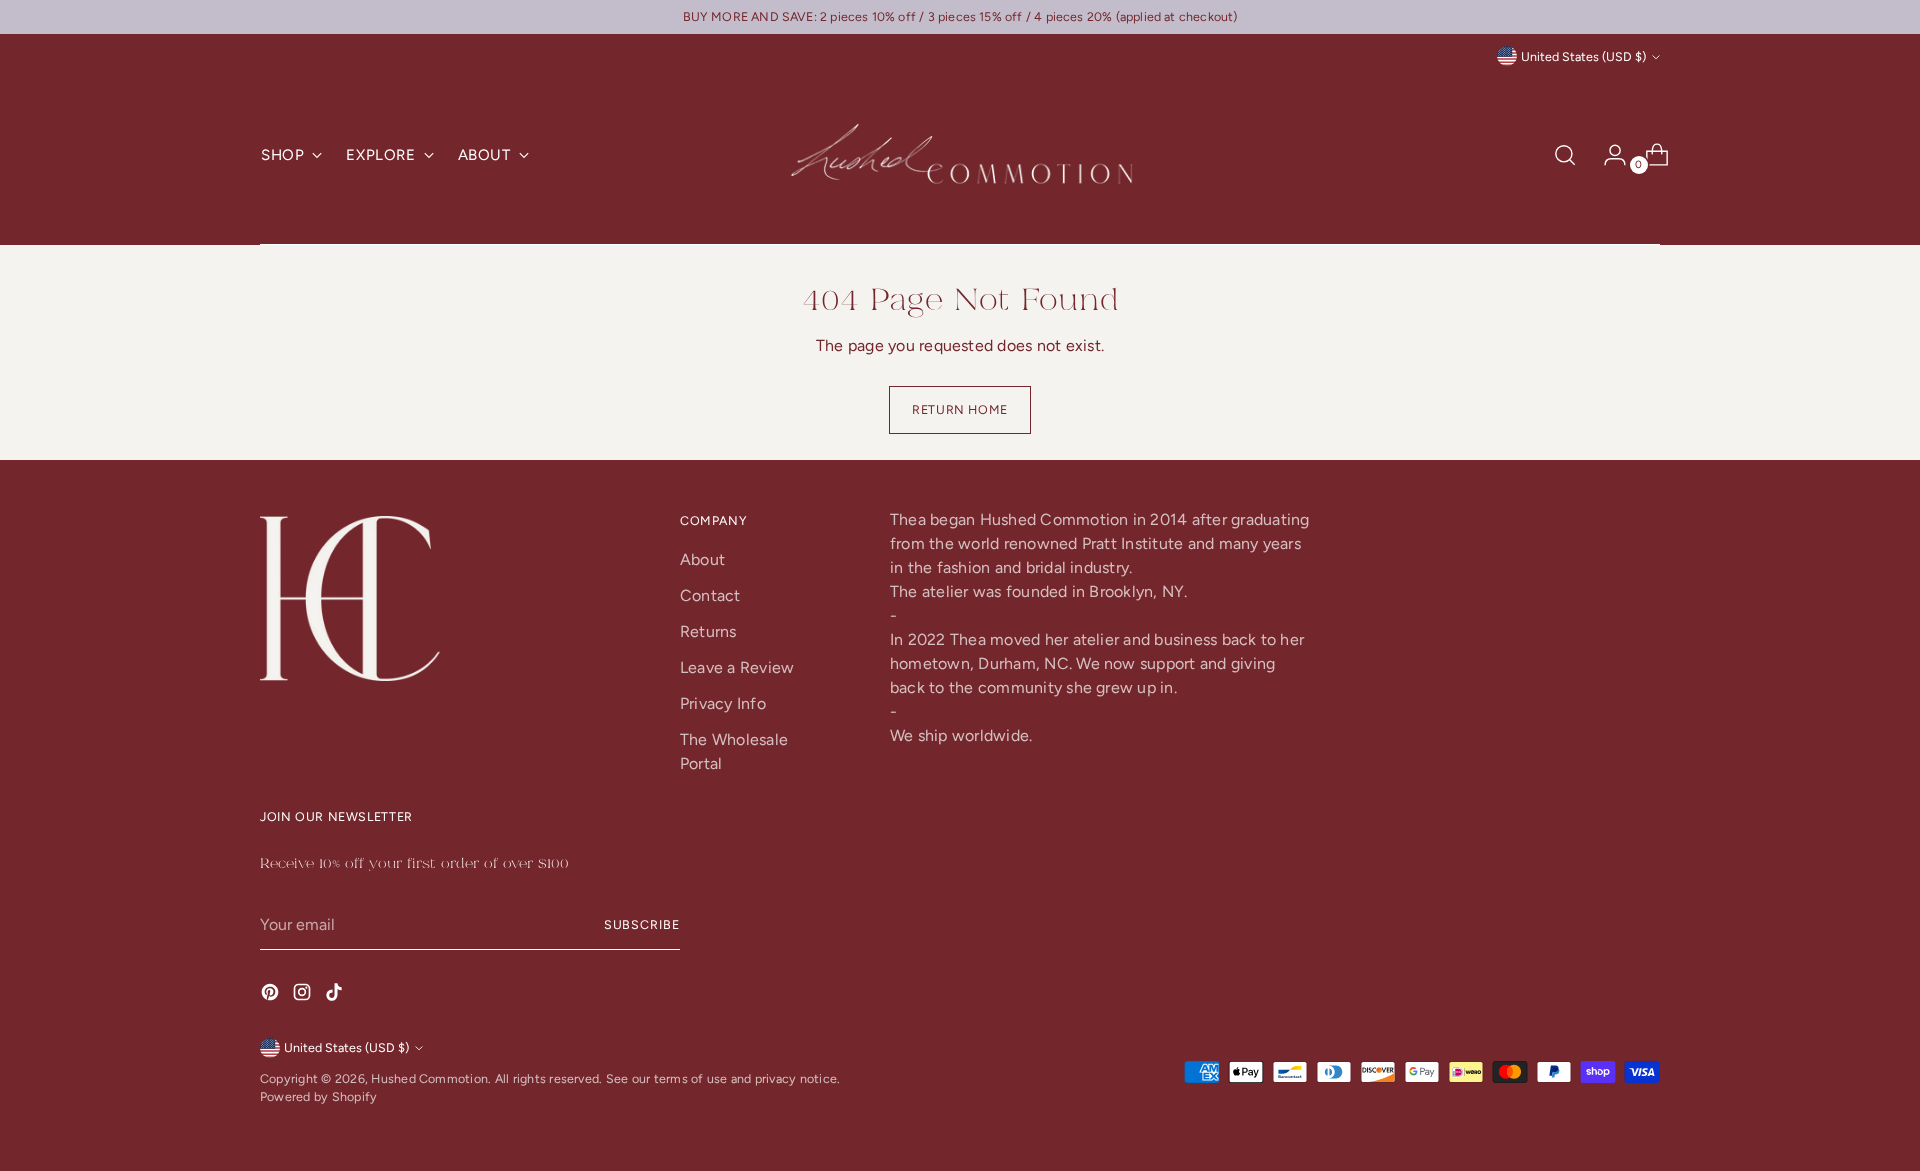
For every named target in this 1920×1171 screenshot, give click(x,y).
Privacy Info (723, 703)
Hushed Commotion (429, 1078)
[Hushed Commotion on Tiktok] (336, 995)
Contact (710, 595)
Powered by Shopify (318, 1096)
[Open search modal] (1565, 155)
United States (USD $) (1583, 56)
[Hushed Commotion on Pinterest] (272, 995)
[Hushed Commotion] (960, 155)
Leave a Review (737, 667)
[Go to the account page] (1607, 155)
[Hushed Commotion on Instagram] (304, 995)
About (702, 559)
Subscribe (642, 924)
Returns (708, 631)
